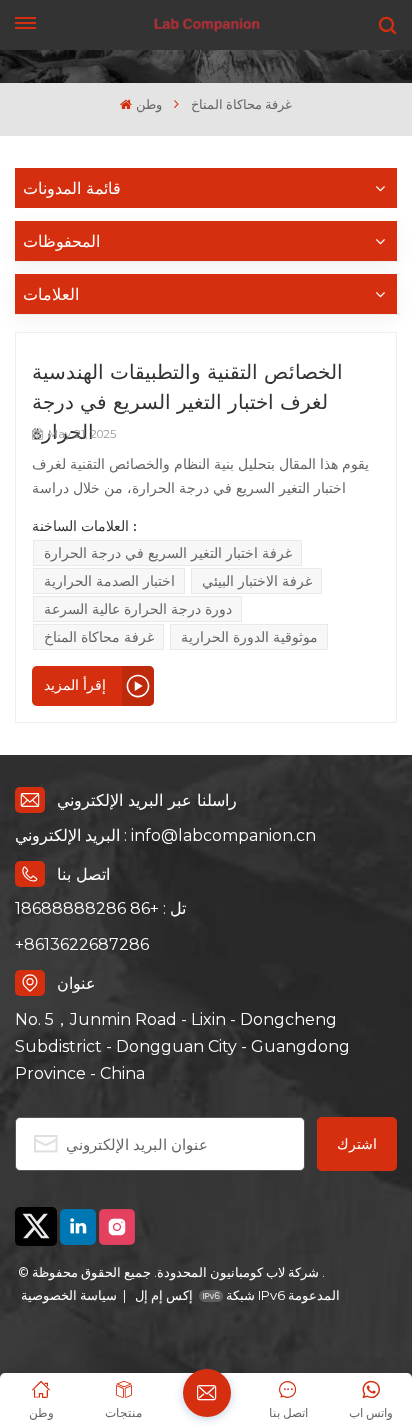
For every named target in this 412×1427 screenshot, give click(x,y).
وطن (148, 104)
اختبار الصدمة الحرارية (109, 581)
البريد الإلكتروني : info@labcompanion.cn (165, 835)
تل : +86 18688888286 (100, 908)
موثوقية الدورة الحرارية (249, 637)
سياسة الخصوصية (69, 1295)
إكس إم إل (162, 1295)
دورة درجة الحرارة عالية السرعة (138, 609)
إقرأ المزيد (75, 685)
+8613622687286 (82, 944)
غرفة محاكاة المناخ (99, 637)
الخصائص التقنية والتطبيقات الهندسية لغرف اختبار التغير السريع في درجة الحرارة (187, 388)
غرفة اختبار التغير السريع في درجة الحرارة (168, 553)
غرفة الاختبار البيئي (257, 581)
